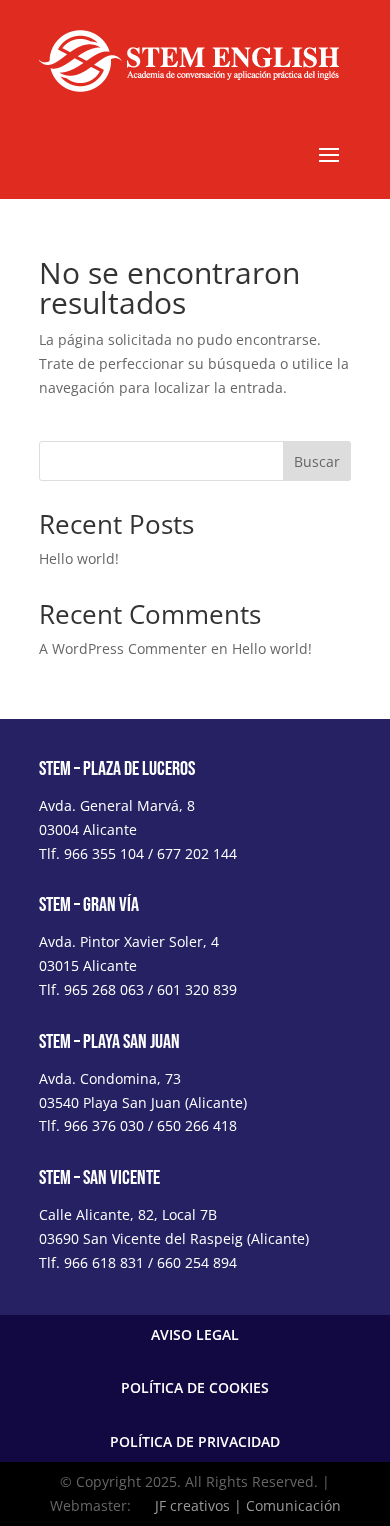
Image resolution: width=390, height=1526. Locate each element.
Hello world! (79, 558)
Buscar (317, 461)
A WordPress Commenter (123, 648)
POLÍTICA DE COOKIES (195, 1387)
